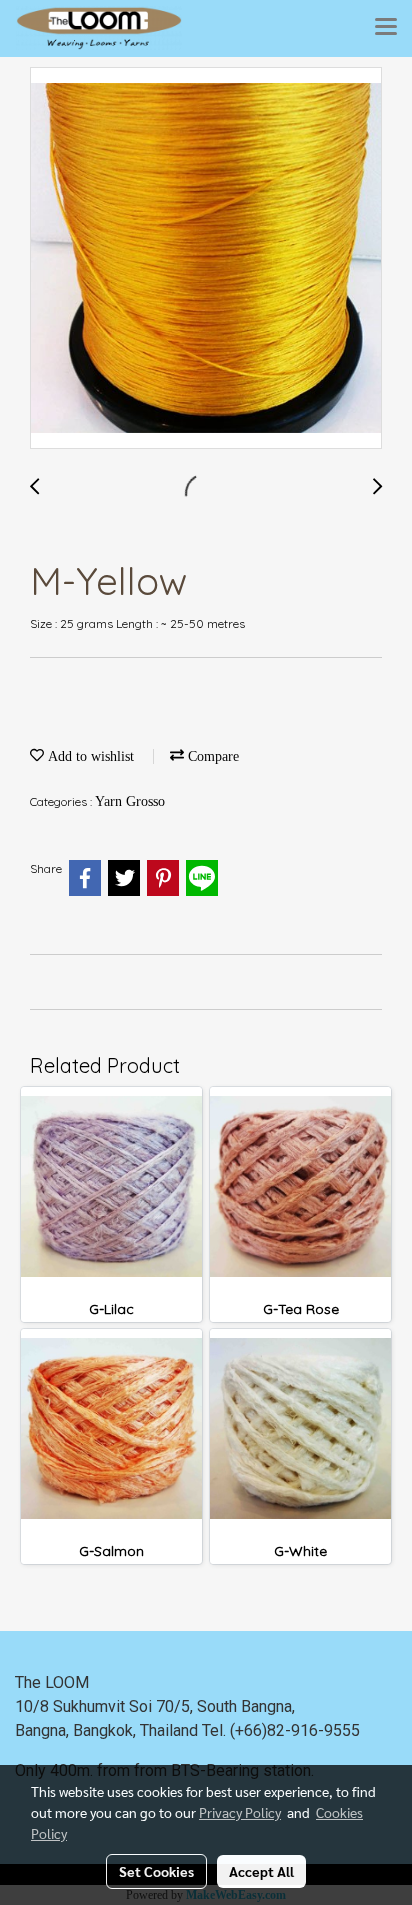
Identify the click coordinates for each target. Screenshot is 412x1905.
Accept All (261, 1871)
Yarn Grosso (130, 801)
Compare (211, 756)
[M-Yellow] (206, 259)
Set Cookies (156, 1871)
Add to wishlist (89, 756)
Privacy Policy (240, 1812)
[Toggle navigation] (386, 28)
